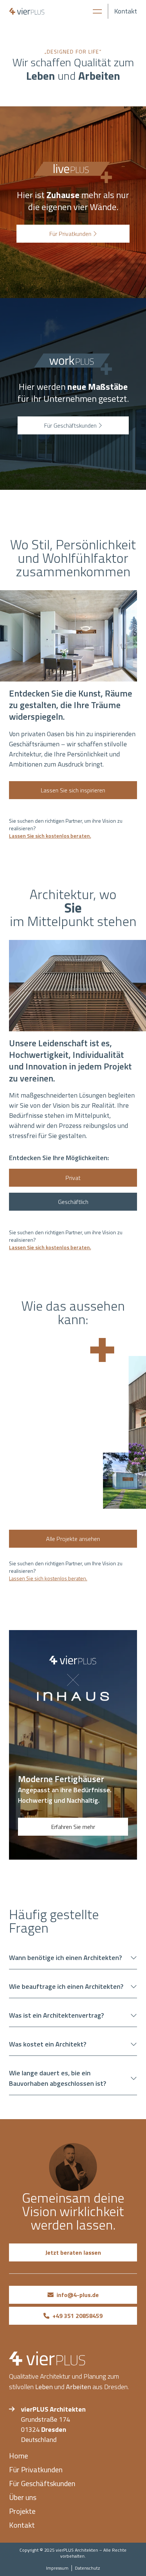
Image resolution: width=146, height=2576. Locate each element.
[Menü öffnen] (97, 11)
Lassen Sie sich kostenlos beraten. (50, 836)
